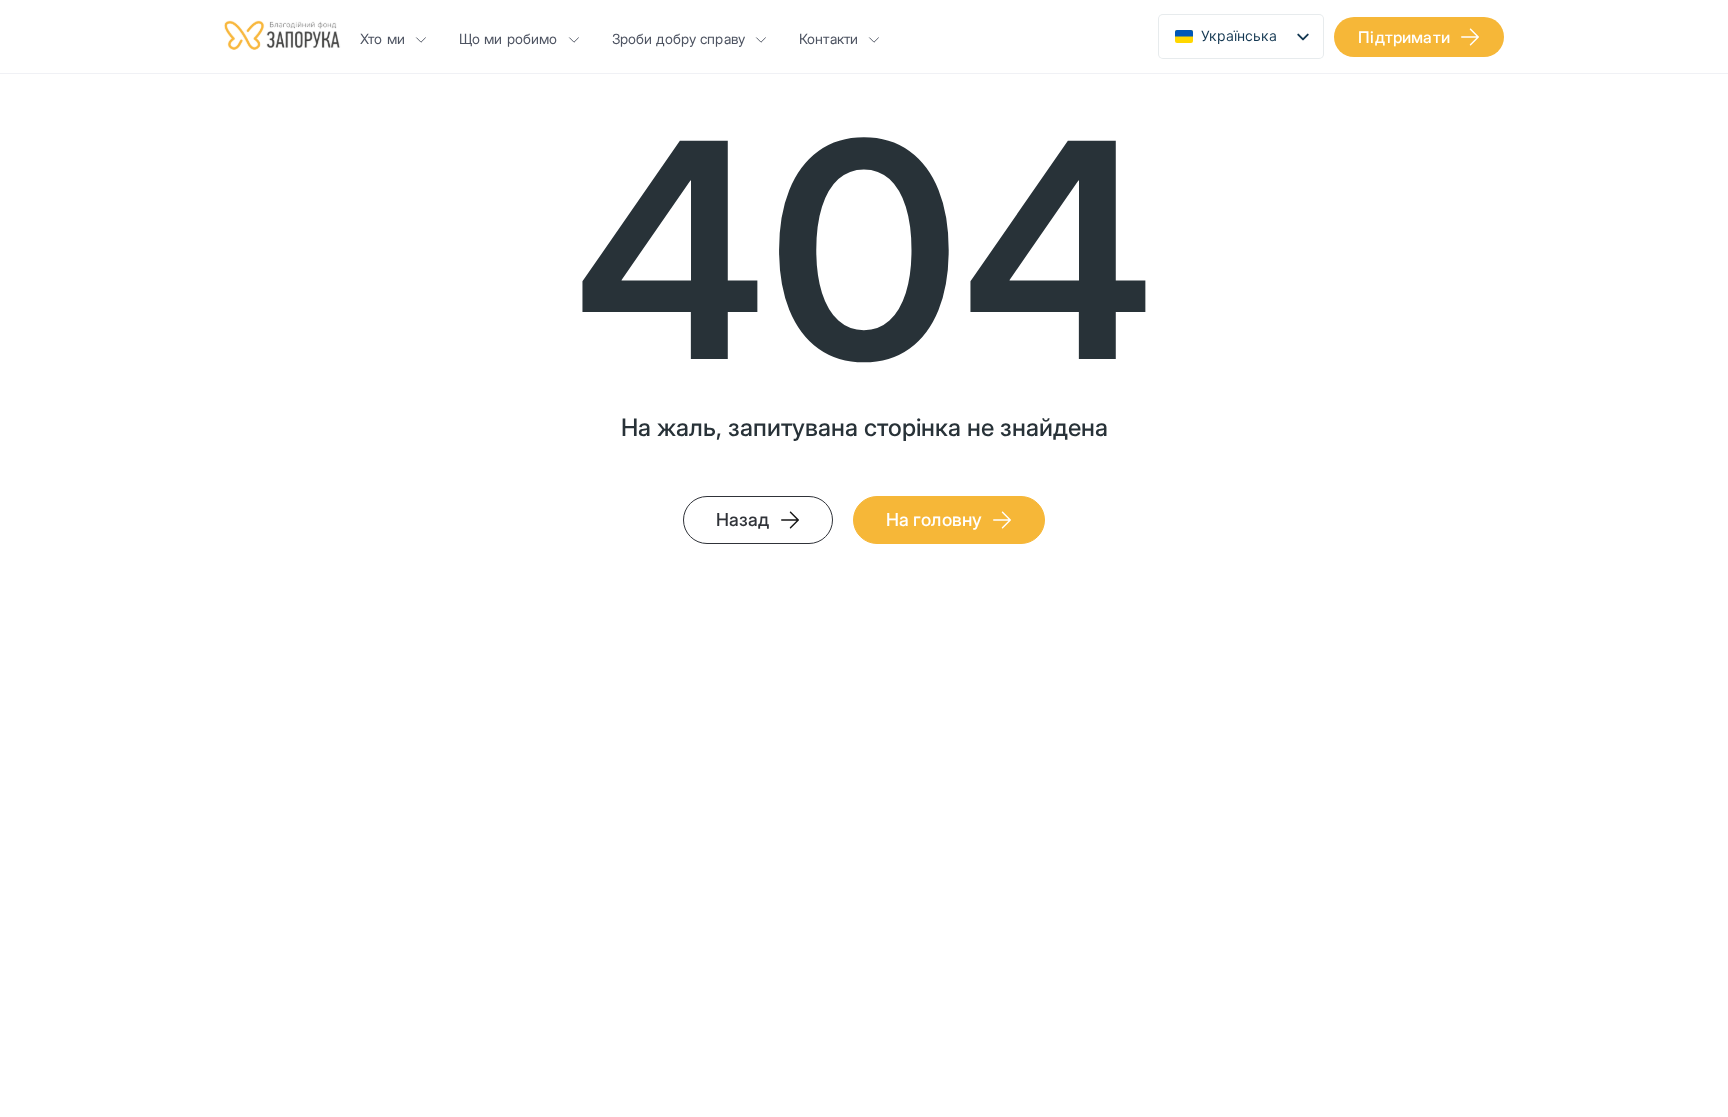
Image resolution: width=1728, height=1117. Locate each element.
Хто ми (382, 38)
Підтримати (1404, 37)
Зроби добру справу (679, 38)
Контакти (828, 38)
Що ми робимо (508, 38)
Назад (743, 519)
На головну (934, 519)
